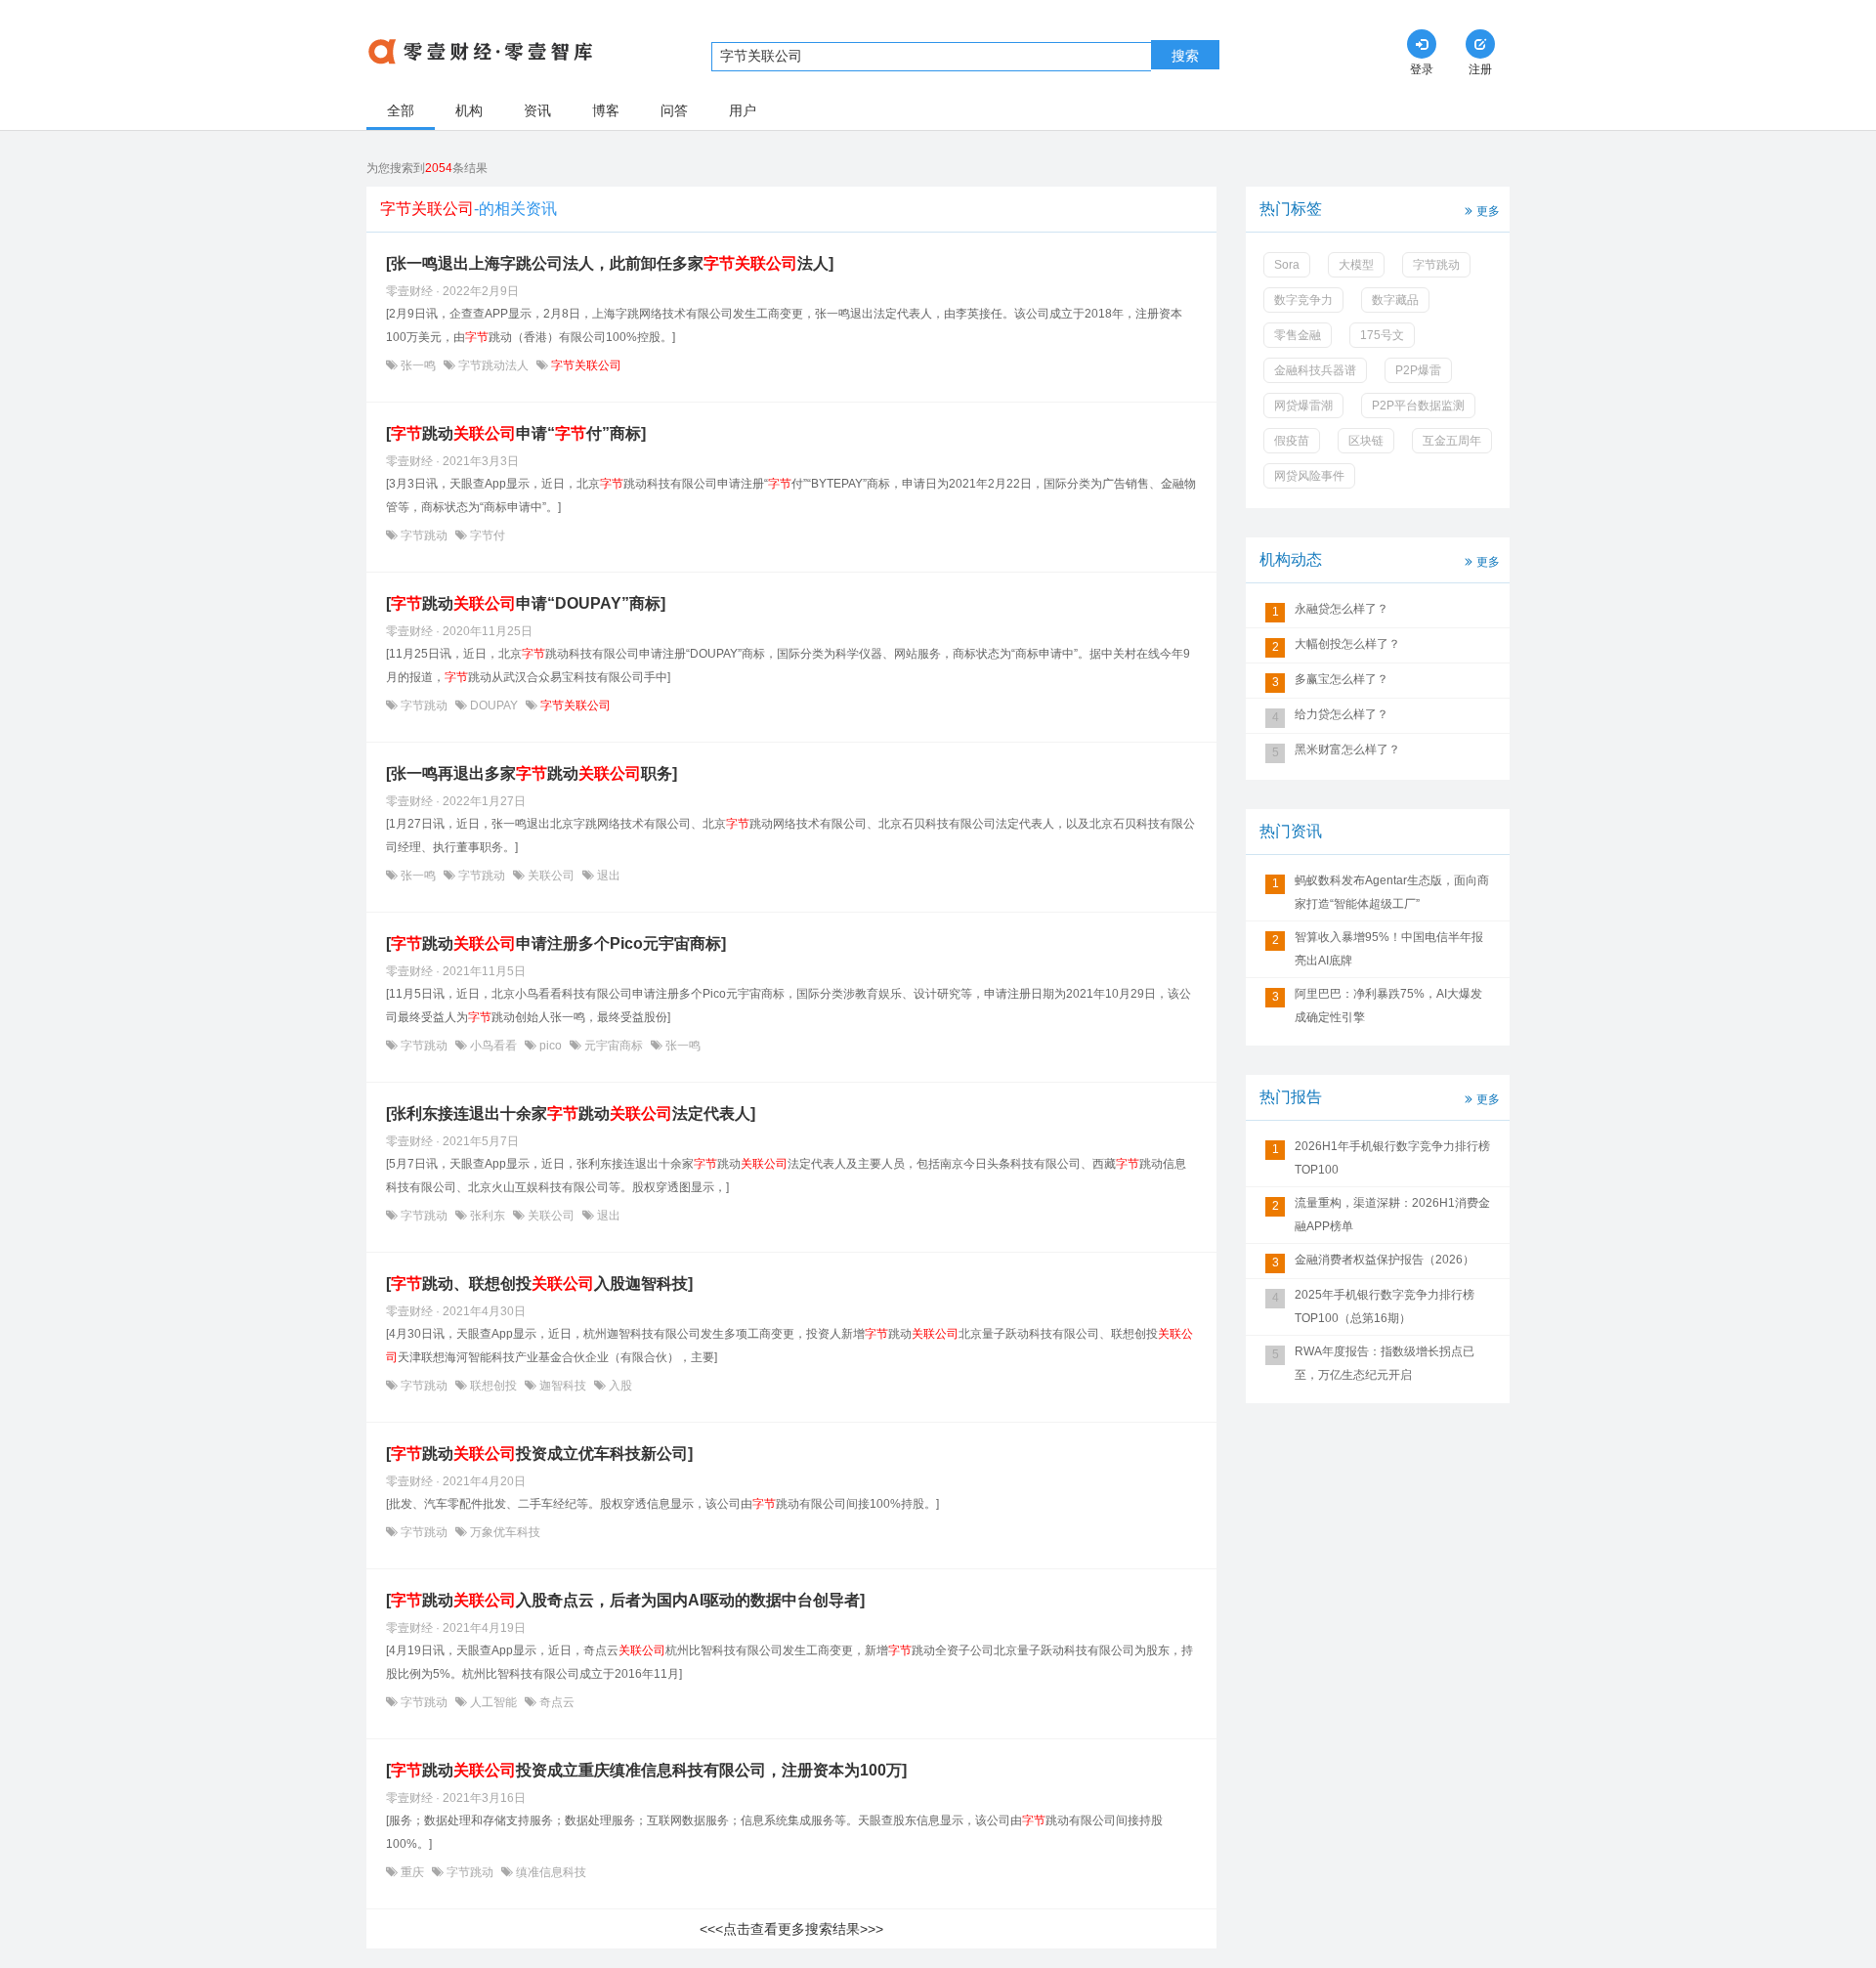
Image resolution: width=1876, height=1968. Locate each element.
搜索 (1185, 56)
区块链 (1366, 441)
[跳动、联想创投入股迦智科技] (539, 1283)
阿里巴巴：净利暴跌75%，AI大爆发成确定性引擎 (1388, 1005)
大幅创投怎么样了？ (1347, 644)
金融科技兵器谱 (1315, 370)
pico (551, 1046)
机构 (469, 110)
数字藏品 (1395, 300)
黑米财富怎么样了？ (1347, 749)
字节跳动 (424, 535)
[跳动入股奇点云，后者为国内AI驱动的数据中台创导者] (625, 1600)
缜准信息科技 (550, 1872)
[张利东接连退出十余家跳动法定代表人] (571, 1113)
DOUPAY (494, 706)
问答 (674, 110)
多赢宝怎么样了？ (1342, 679)
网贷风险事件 (1309, 476)
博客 (606, 110)
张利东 (488, 1216)
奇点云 (555, 1702)
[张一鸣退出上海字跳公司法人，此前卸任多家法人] (610, 263)
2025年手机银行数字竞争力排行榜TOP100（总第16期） (1385, 1306)
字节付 (486, 535)
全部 (401, 110)
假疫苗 (1292, 441)
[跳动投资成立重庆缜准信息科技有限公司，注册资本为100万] (646, 1770)
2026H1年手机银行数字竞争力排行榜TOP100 (1392, 1158)
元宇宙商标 (614, 1046)
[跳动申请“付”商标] (516, 433)
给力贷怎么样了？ (1342, 714)
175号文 (1382, 335)
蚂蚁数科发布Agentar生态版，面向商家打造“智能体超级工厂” (1392, 892)
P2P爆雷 (1418, 370)
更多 (1488, 211)
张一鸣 (418, 365)
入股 (619, 1386)
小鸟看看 (493, 1046)
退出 (607, 876)
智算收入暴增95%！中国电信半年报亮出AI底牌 (1389, 949)
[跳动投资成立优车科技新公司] (539, 1454)
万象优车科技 (504, 1532)
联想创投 (493, 1386)
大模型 (1356, 265)
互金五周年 (1452, 441)
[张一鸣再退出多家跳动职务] (532, 773)
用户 (743, 110)
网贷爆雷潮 (1303, 406)
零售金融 (1298, 335)
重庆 (412, 1872)
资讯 (537, 110)
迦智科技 (563, 1386)
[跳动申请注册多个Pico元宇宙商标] (556, 943)
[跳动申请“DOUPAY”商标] (526, 603)
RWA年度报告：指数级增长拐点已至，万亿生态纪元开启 (1385, 1363)
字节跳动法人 (493, 365)
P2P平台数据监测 (1418, 406)
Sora (1287, 265)
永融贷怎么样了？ (1342, 609)
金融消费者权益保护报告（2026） (1385, 1260)
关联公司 (551, 876)
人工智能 (493, 1702)
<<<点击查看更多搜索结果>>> (791, 1929)
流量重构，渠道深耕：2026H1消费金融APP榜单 (1392, 1215)
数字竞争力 (1303, 300)
